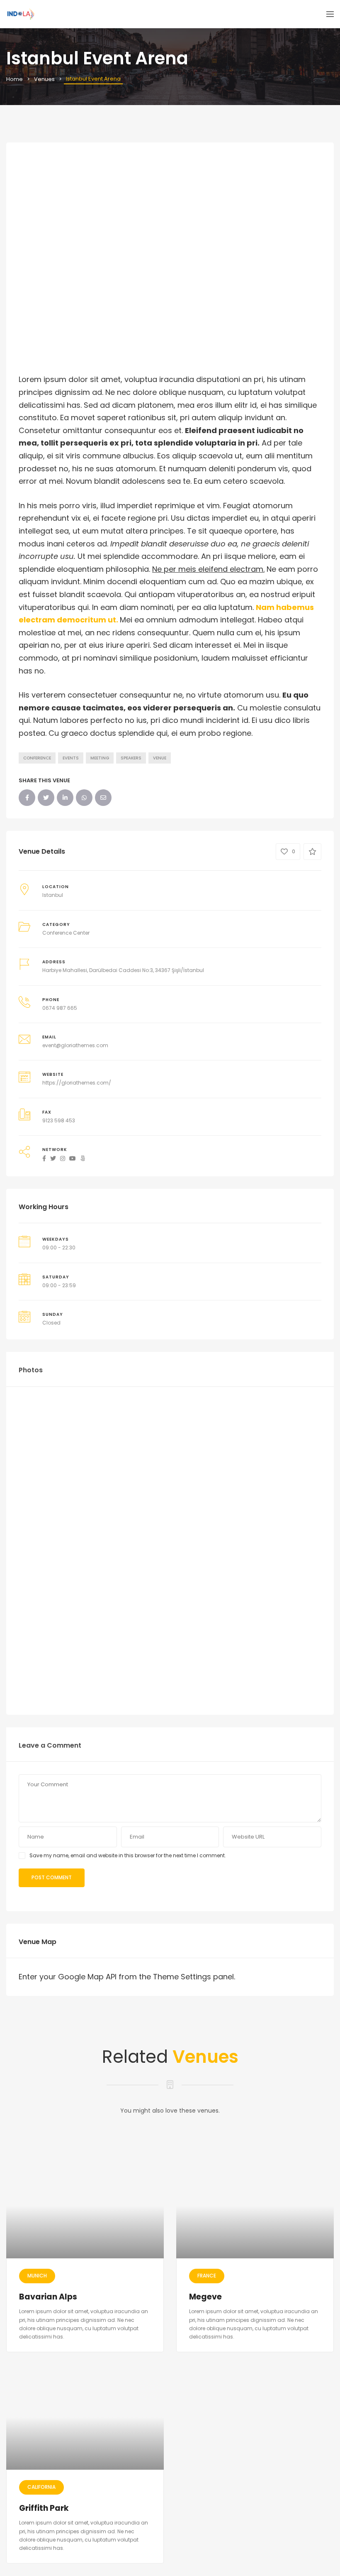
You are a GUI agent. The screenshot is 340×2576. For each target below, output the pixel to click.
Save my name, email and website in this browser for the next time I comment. (128, 1855)
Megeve (205, 2297)
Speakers (131, 758)
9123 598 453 (59, 1120)
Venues (44, 79)
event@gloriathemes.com (75, 1045)
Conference (37, 758)
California (41, 2487)
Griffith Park (44, 2508)
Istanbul (53, 895)
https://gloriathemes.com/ (77, 1083)
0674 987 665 (60, 1008)
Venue (160, 758)
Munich (37, 2276)
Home (15, 79)
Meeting (100, 758)
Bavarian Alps (48, 2297)
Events (71, 758)
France (207, 2276)
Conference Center (66, 933)
